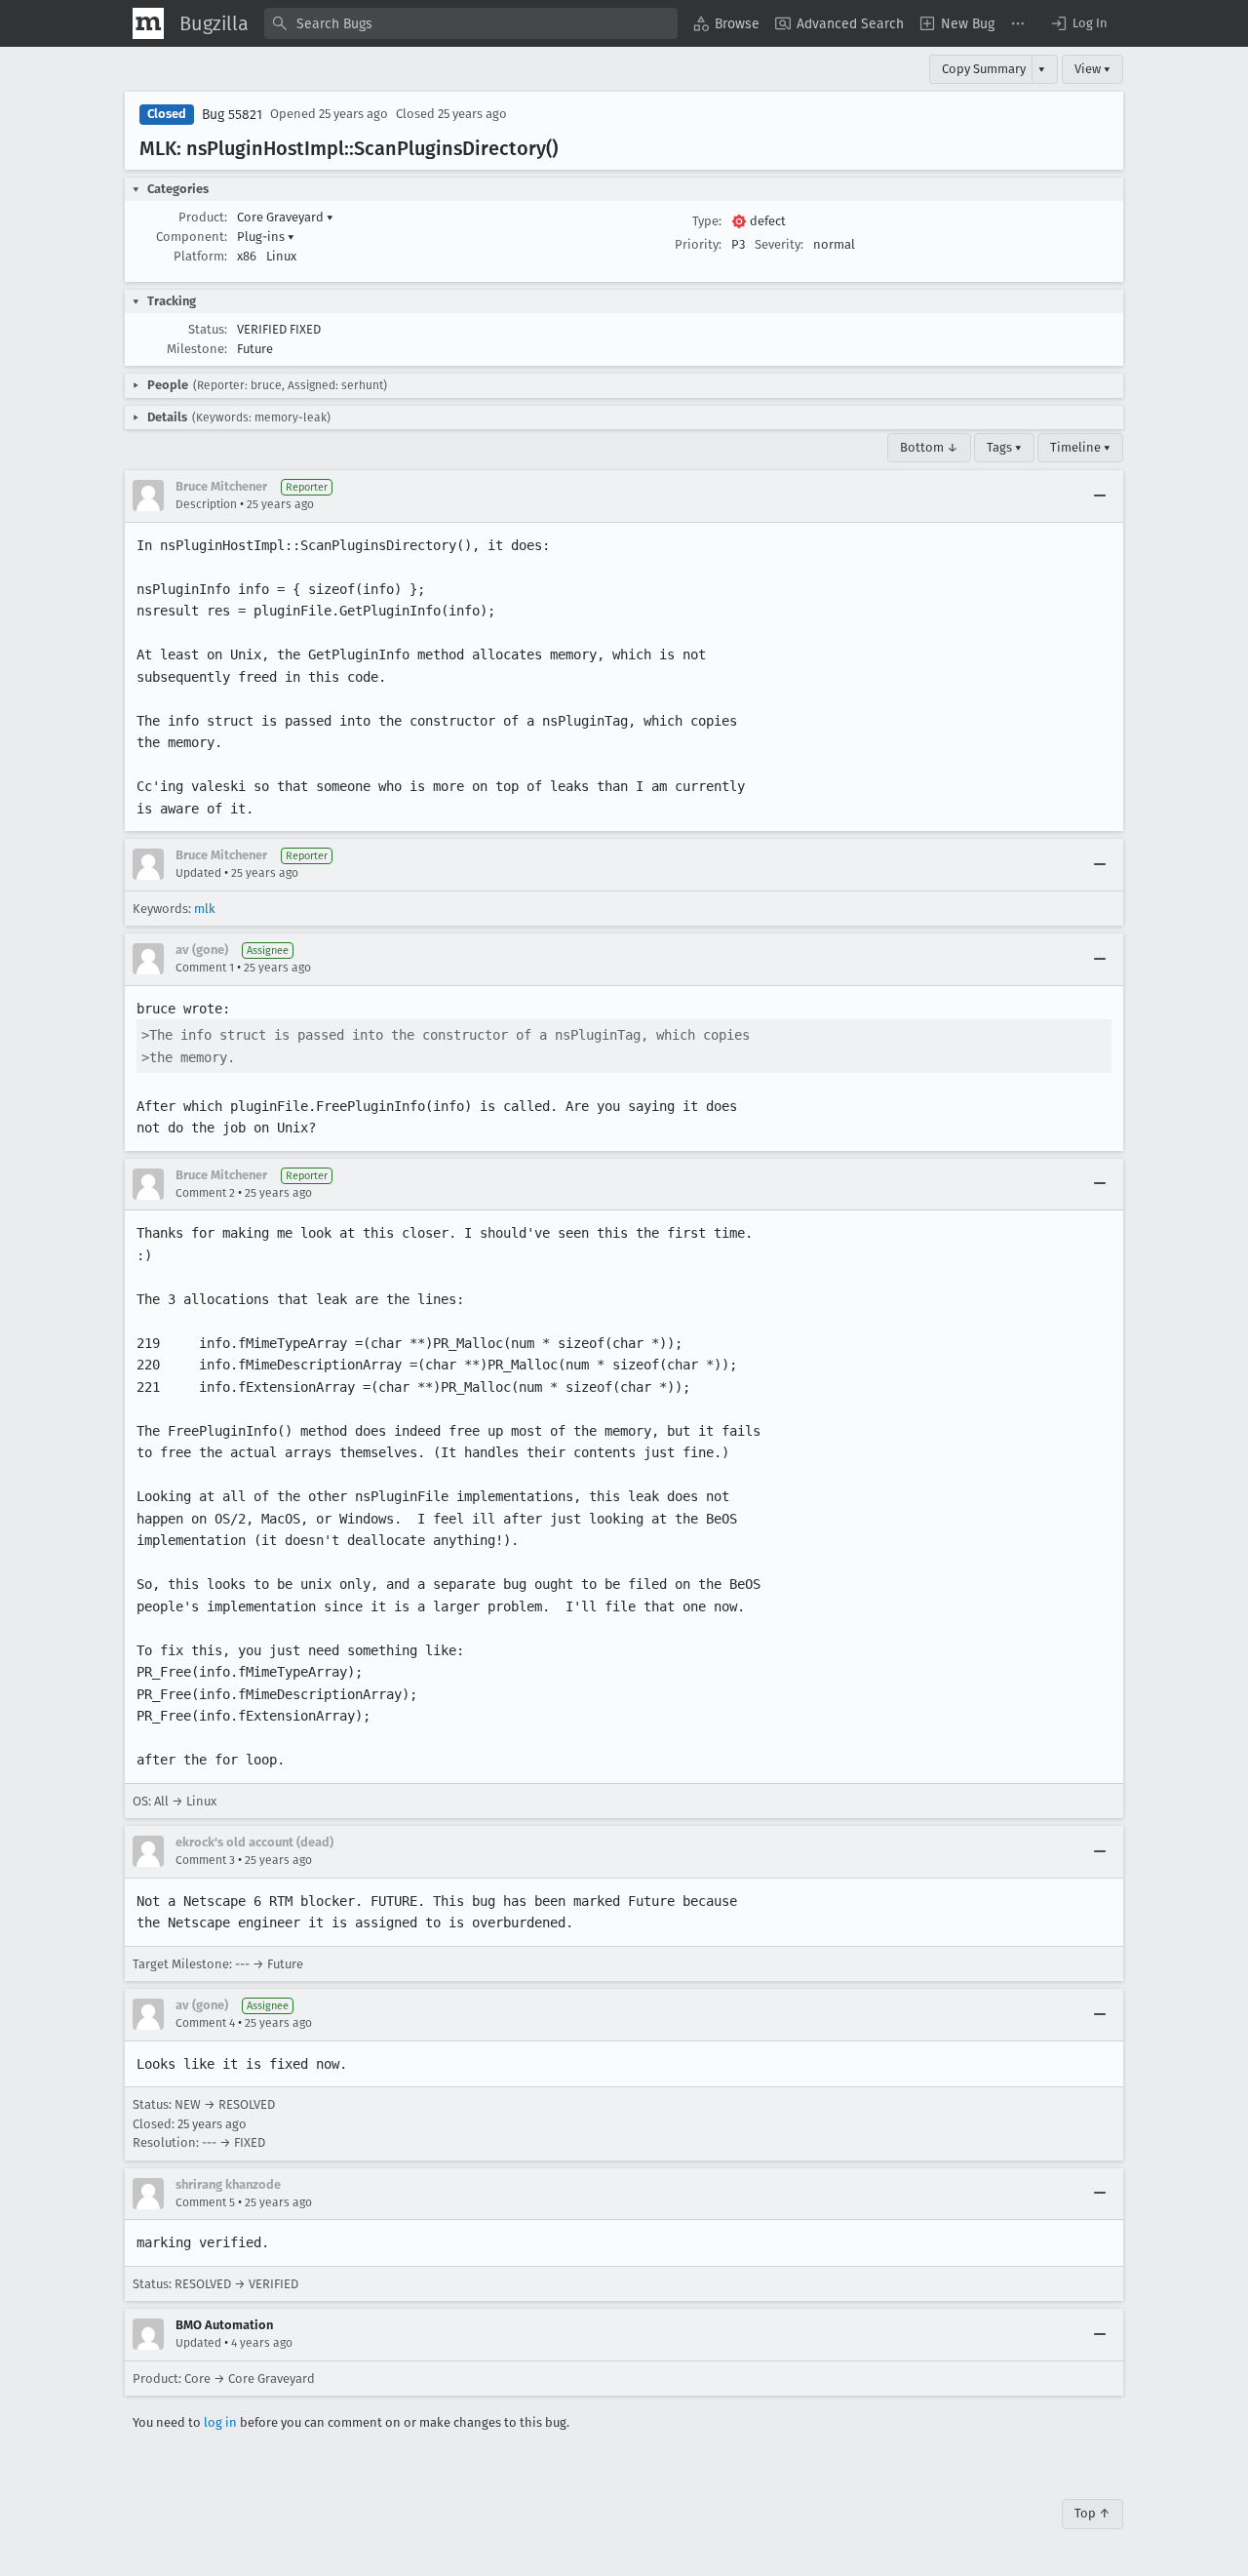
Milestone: (197, 349)
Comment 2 (205, 1193)
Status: (208, 329)
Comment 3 (205, 1860)
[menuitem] (726, 23)
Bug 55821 (232, 115)
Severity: (779, 244)
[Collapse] (1100, 495)
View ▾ (1092, 69)
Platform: (200, 256)
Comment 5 (205, 2202)
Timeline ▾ (1080, 447)
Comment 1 (205, 968)
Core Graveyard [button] (285, 217)
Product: (203, 217)
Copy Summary (984, 69)
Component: (192, 237)
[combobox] (471, 23)
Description (206, 504)
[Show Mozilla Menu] (148, 23)
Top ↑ (1092, 2513)
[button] (1078, 23)
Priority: (698, 244)
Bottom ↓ (929, 447)
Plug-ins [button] (266, 237)
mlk (205, 909)
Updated (198, 873)
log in (220, 2422)
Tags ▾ (1004, 447)
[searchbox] (471, 23)
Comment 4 (205, 2023)
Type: (707, 221)
